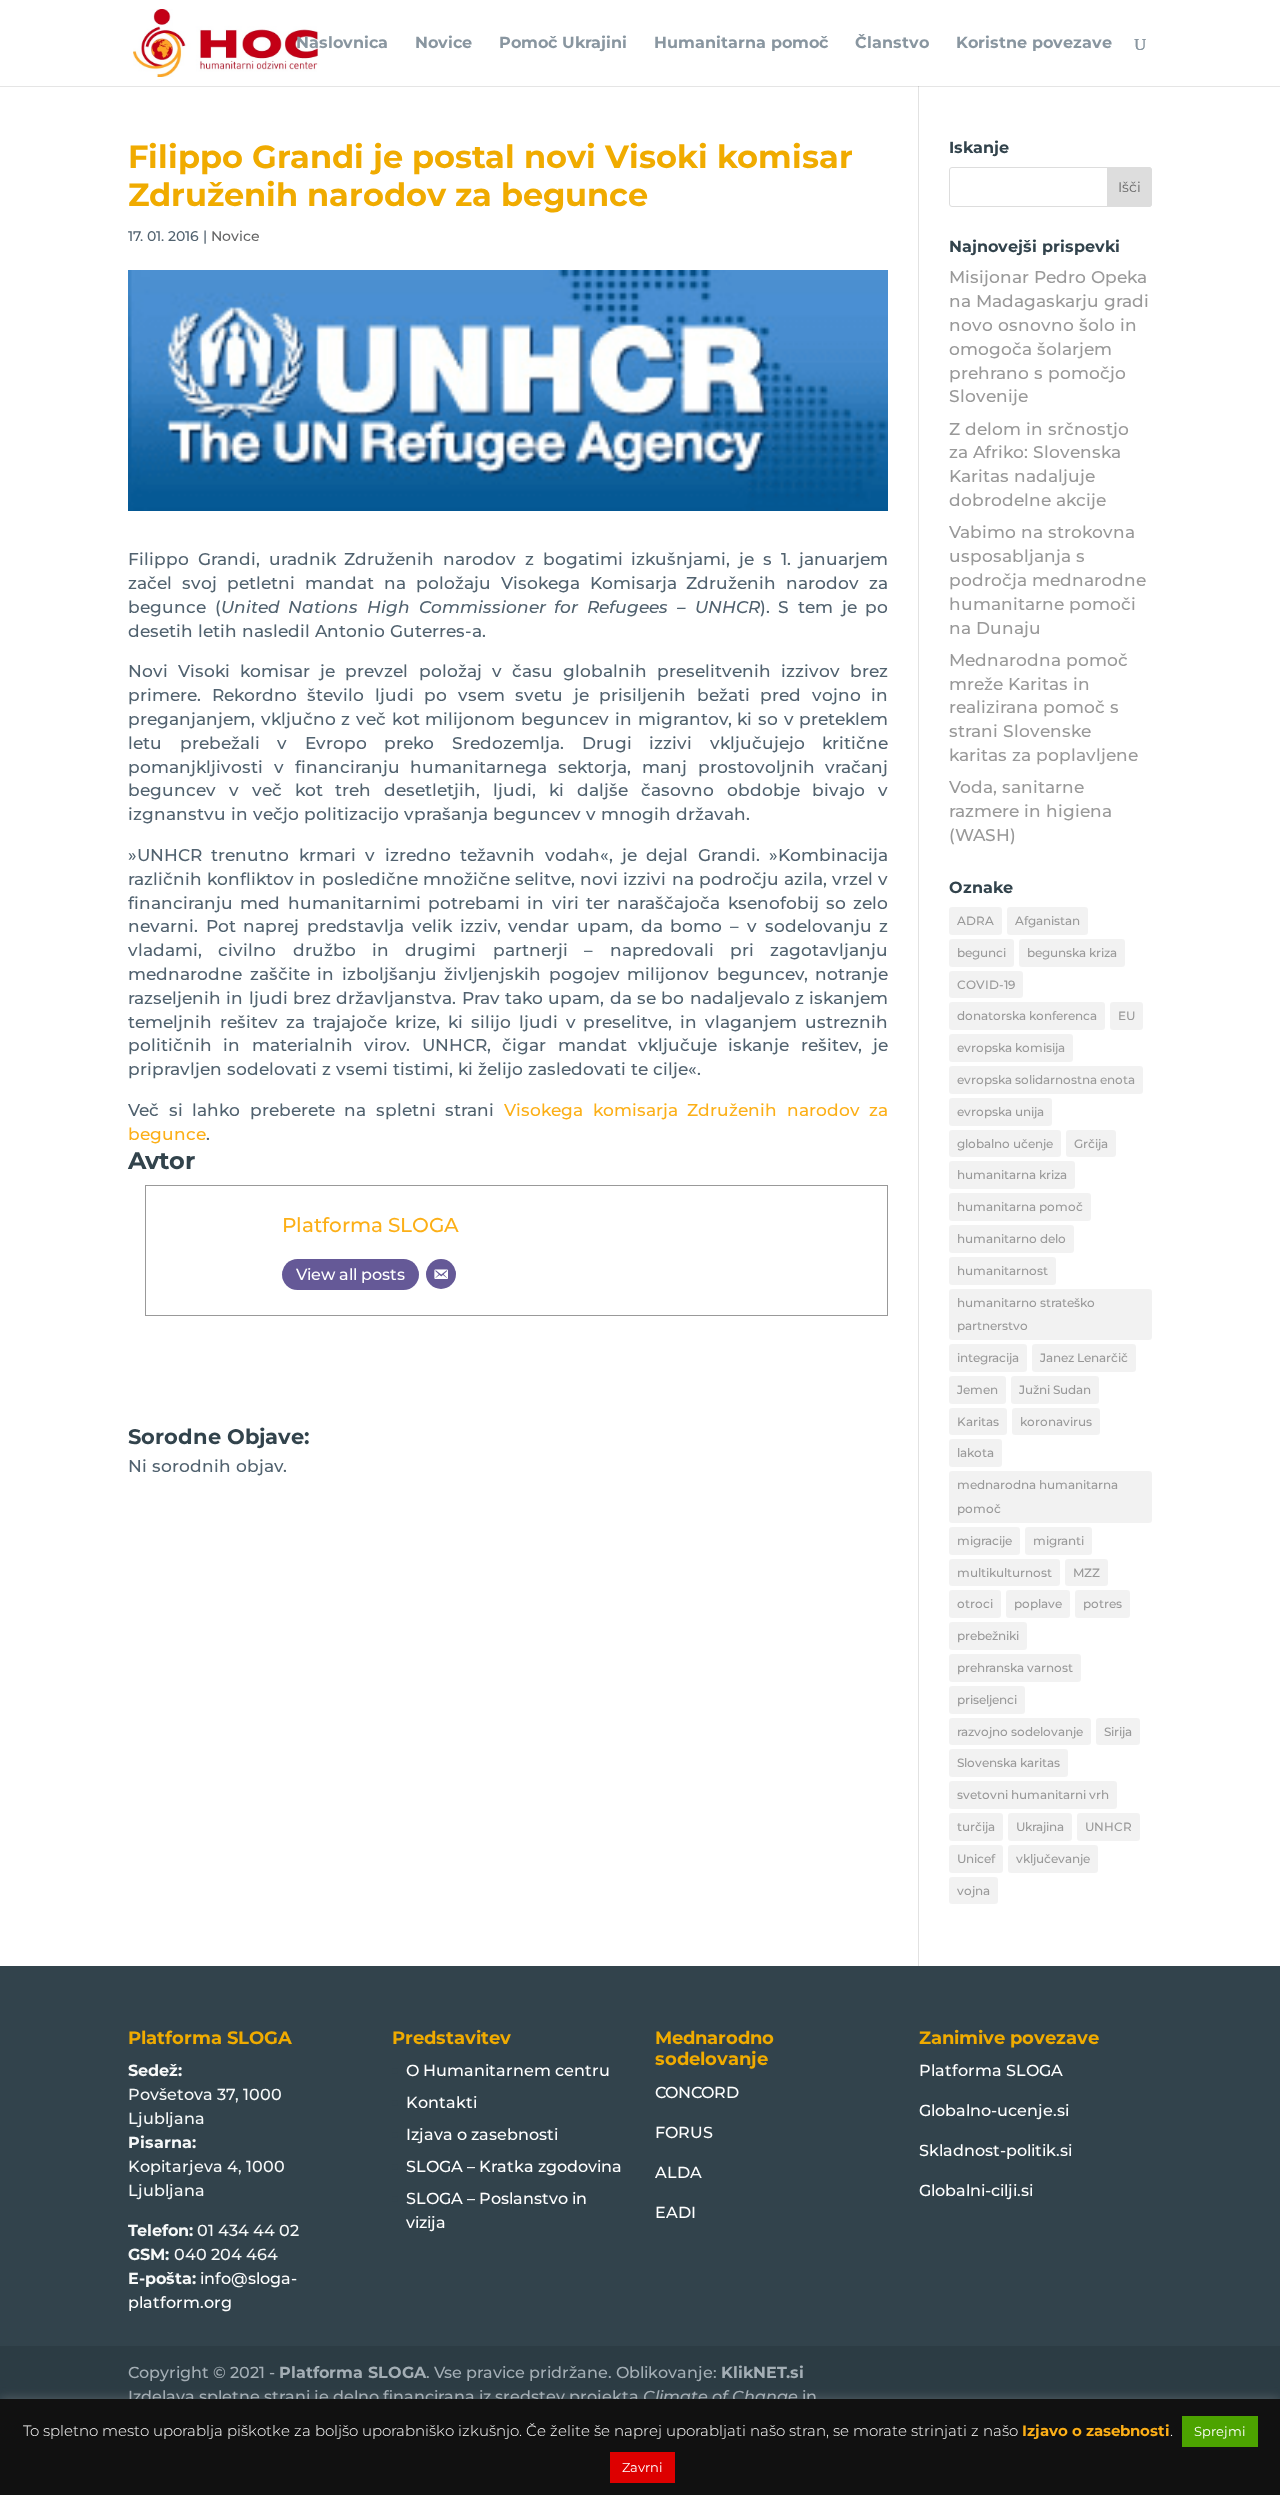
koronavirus (1056, 1421)
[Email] (441, 1274)
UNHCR (1108, 1826)
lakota (975, 1452)
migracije (984, 1540)
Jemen (977, 1389)
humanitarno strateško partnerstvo (1026, 1314)
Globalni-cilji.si (976, 2190)
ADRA (975, 920)
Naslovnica (342, 44)
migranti (1058, 1540)
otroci (975, 1603)
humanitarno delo (1011, 1238)
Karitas (978, 1421)
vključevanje (1053, 1858)
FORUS (684, 2132)
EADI (675, 2212)
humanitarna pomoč (1020, 1206)
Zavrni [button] (642, 2467)
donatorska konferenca (1027, 1015)
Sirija (1118, 1731)
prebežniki (988, 1635)
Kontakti (441, 2102)
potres (1102, 1603)
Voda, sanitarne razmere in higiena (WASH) (1030, 811)
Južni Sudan (1055, 1389)
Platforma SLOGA (370, 1224)
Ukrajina (1040, 1826)
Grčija (1091, 1143)
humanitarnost (1002, 1270)
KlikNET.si (762, 2372)
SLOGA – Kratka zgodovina (514, 2166)
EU (1126, 1015)
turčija (976, 1826)
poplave (1038, 1603)
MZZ (1086, 1572)
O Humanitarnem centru (508, 2070)
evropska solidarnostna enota (1046, 1079)
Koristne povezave (1034, 44)
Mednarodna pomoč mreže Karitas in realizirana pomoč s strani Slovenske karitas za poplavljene (1043, 707)
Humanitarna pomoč (741, 44)
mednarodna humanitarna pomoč (1037, 1496)
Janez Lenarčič (1084, 1357)
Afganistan (1047, 920)
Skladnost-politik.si (995, 2150)
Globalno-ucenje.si (994, 2110)
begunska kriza (1072, 952)
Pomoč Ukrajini (563, 44)
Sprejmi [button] (1220, 2431)
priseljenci (987, 1699)
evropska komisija (1011, 1047)
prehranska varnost (1015, 1667)
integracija (988, 1357)
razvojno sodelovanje (1020, 1731)
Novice (443, 44)
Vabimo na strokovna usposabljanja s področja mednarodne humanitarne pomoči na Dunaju (1047, 579)
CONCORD (697, 2092)
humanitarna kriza (1012, 1174)
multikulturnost (1004, 1572)
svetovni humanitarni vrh (1033, 1794)
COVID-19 (986, 984)
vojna (973, 1890)
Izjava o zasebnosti (482, 2134)
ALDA (678, 2172)
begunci (981, 952)
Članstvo (892, 44)
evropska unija (1000, 1111)
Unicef (976, 1858)
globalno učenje (1005, 1143)
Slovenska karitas (1008, 1762)
